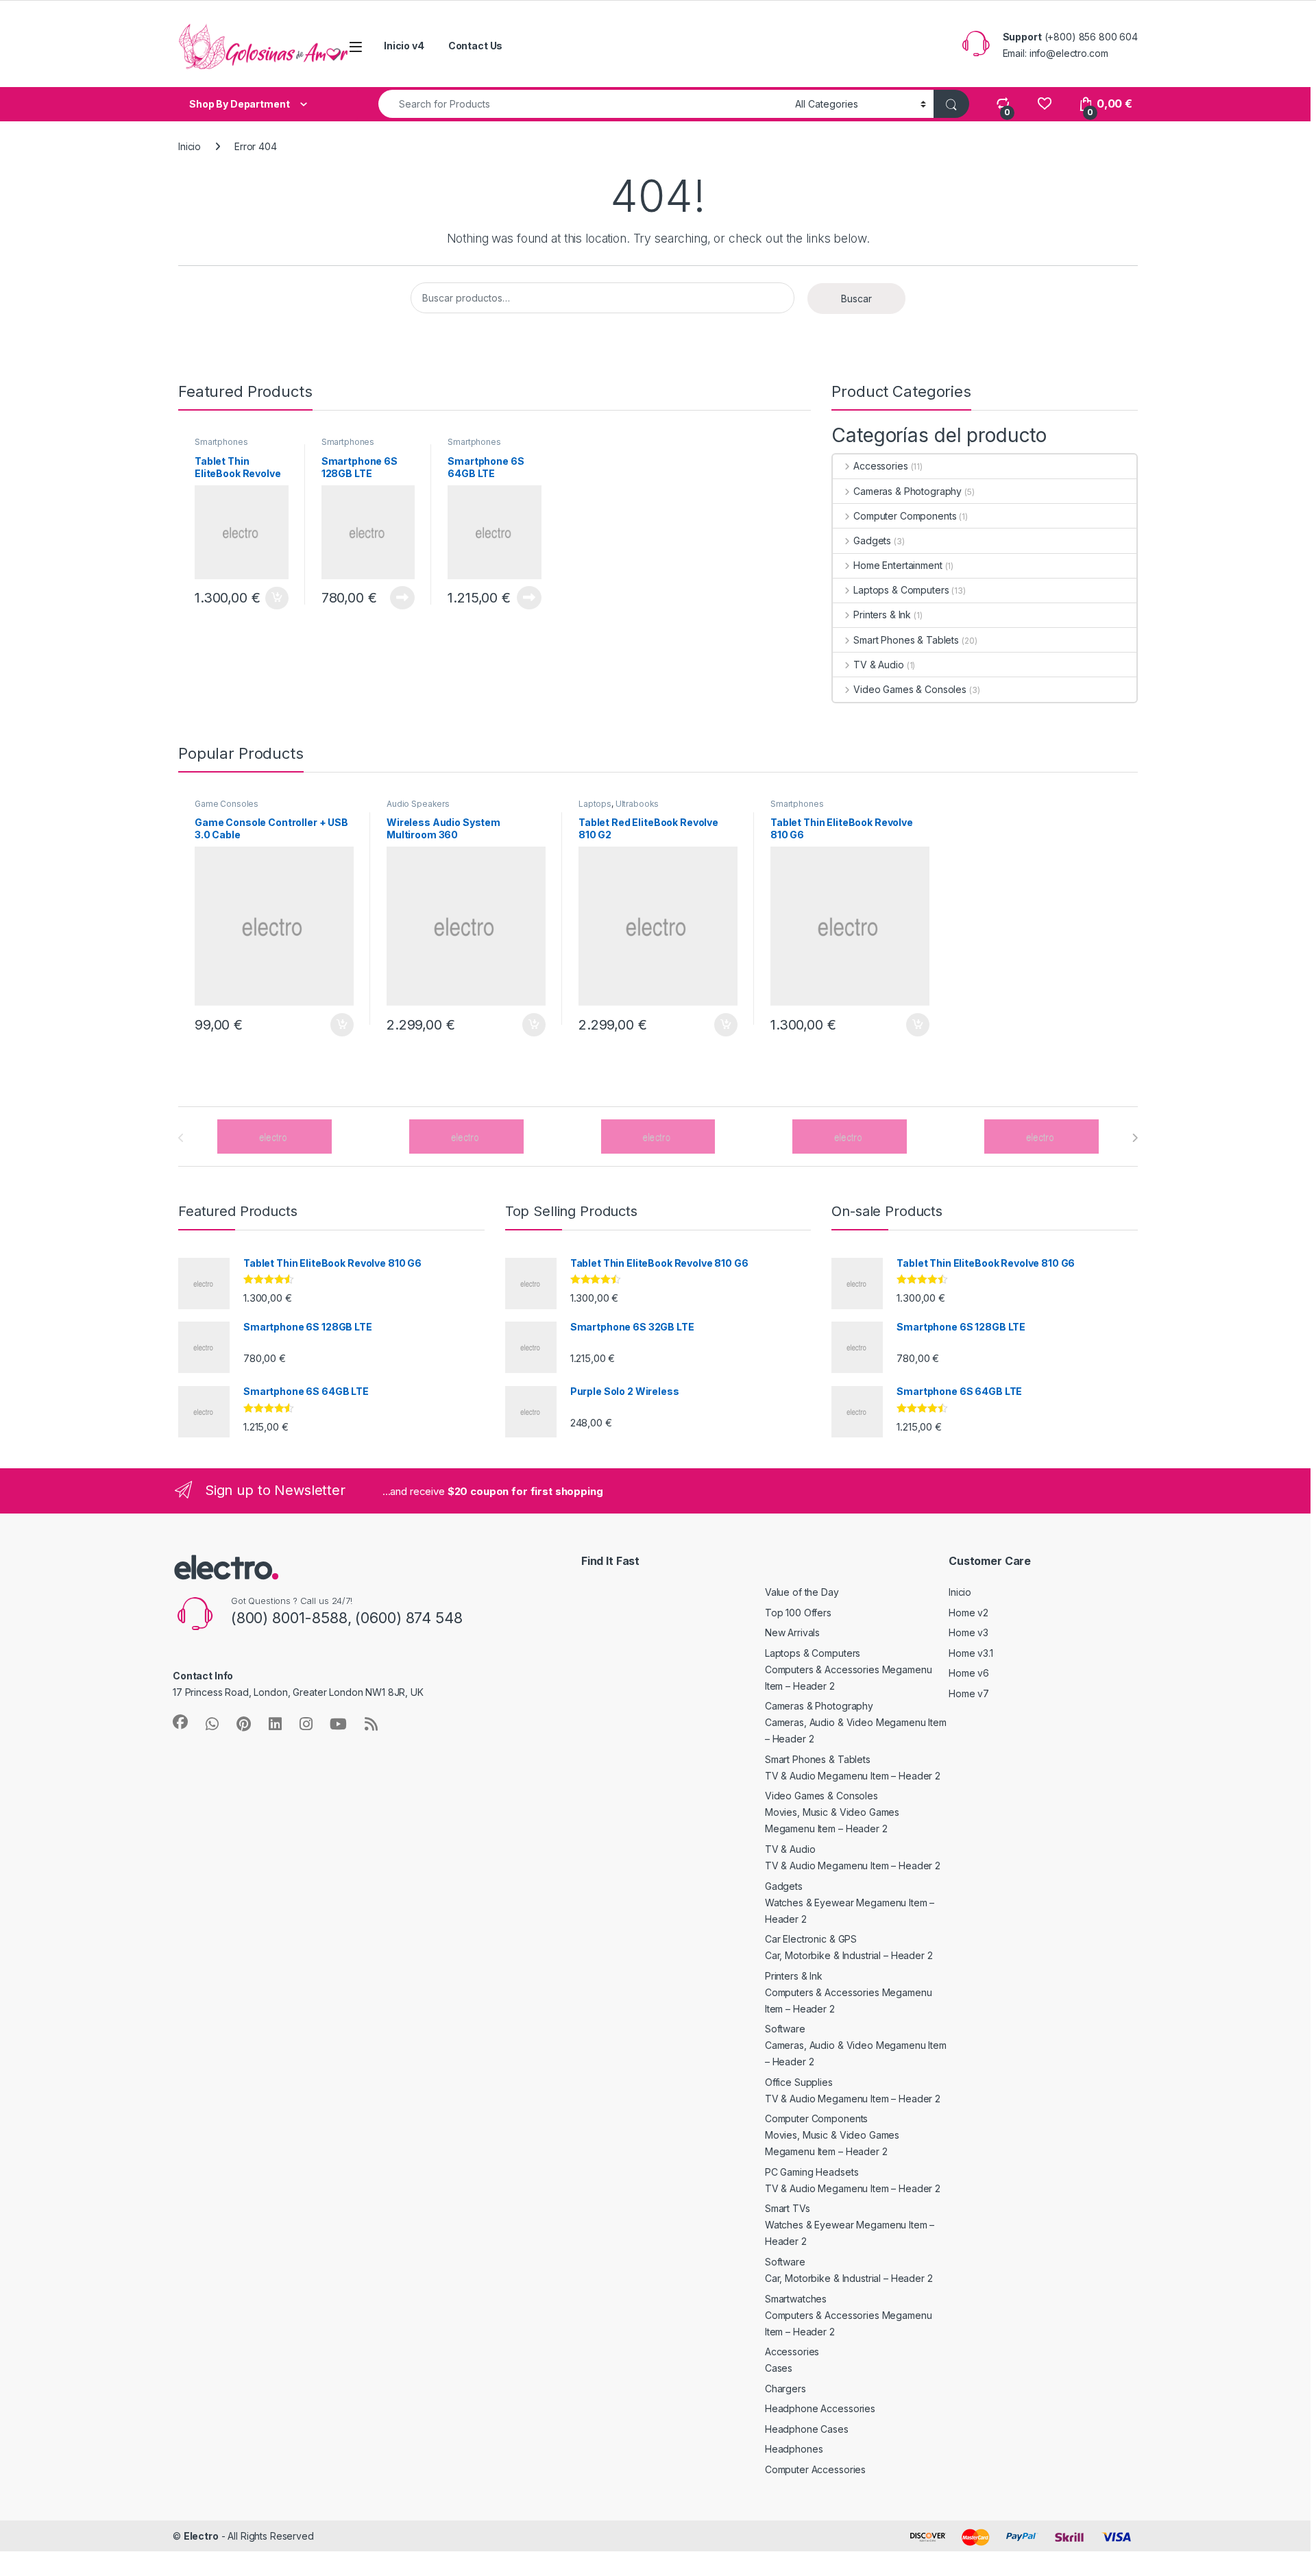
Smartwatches (796, 2299)
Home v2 (968, 1613)
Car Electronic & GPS (811, 1939)
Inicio (190, 146)
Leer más (402, 598)
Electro (201, 2536)
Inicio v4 (404, 46)
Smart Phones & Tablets (906, 640)
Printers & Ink (882, 615)
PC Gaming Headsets (812, 2172)
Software (785, 2029)
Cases (779, 2368)
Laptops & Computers (901, 590)
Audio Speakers (418, 804)
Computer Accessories (815, 2469)
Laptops (595, 804)
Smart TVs (788, 2208)
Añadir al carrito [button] (275, 598)
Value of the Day (802, 1592)
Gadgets (872, 540)
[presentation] (1135, 1138)
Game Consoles (227, 804)
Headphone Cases (807, 2429)
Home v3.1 (971, 1653)
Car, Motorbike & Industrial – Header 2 (849, 1955)
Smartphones (221, 442)
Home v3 (968, 1632)
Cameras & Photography (907, 491)
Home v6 (969, 1673)
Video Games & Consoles (910, 689)
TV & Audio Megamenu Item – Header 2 (853, 1776)
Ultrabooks (637, 804)
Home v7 (969, 1693)
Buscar (856, 299)
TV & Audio (878, 665)
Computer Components (905, 516)
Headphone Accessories (820, 2408)
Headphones (794, 2449)
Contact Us (476, 46)
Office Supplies (799, 2082)
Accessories (880, 466)
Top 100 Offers (798, 1613)
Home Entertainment (898, 565)
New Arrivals (792, 1632)
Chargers (785, 2389)
